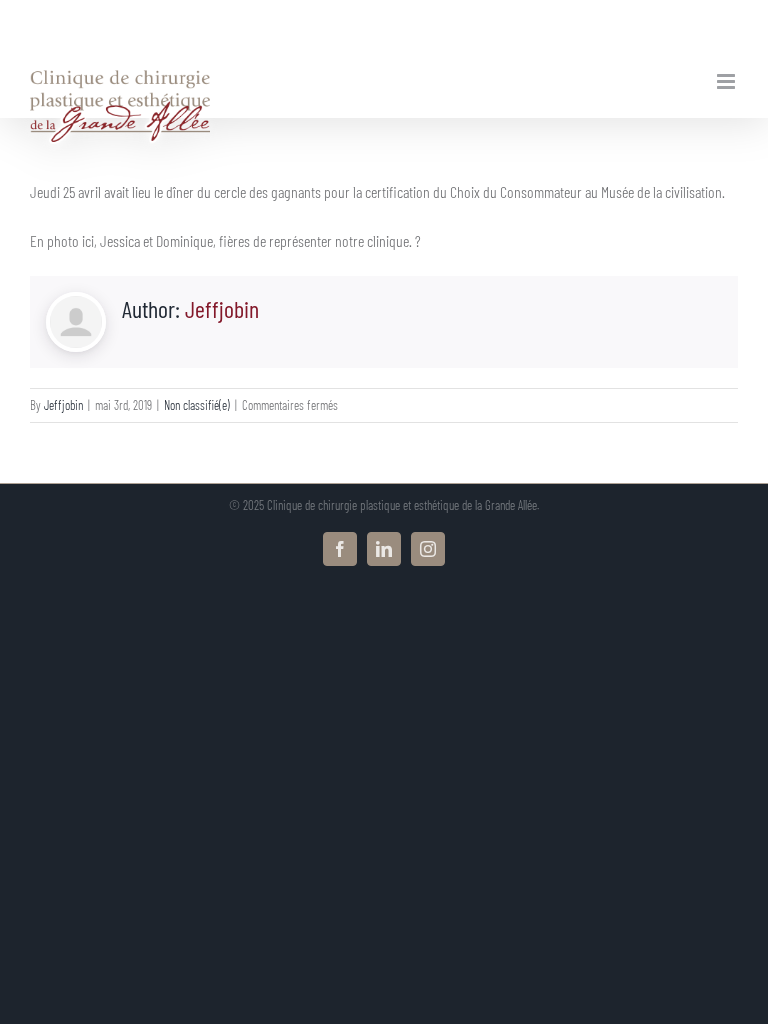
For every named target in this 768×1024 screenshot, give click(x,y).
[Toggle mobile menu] (727, 81)
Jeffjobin (222, 308)
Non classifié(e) (197, 405)
